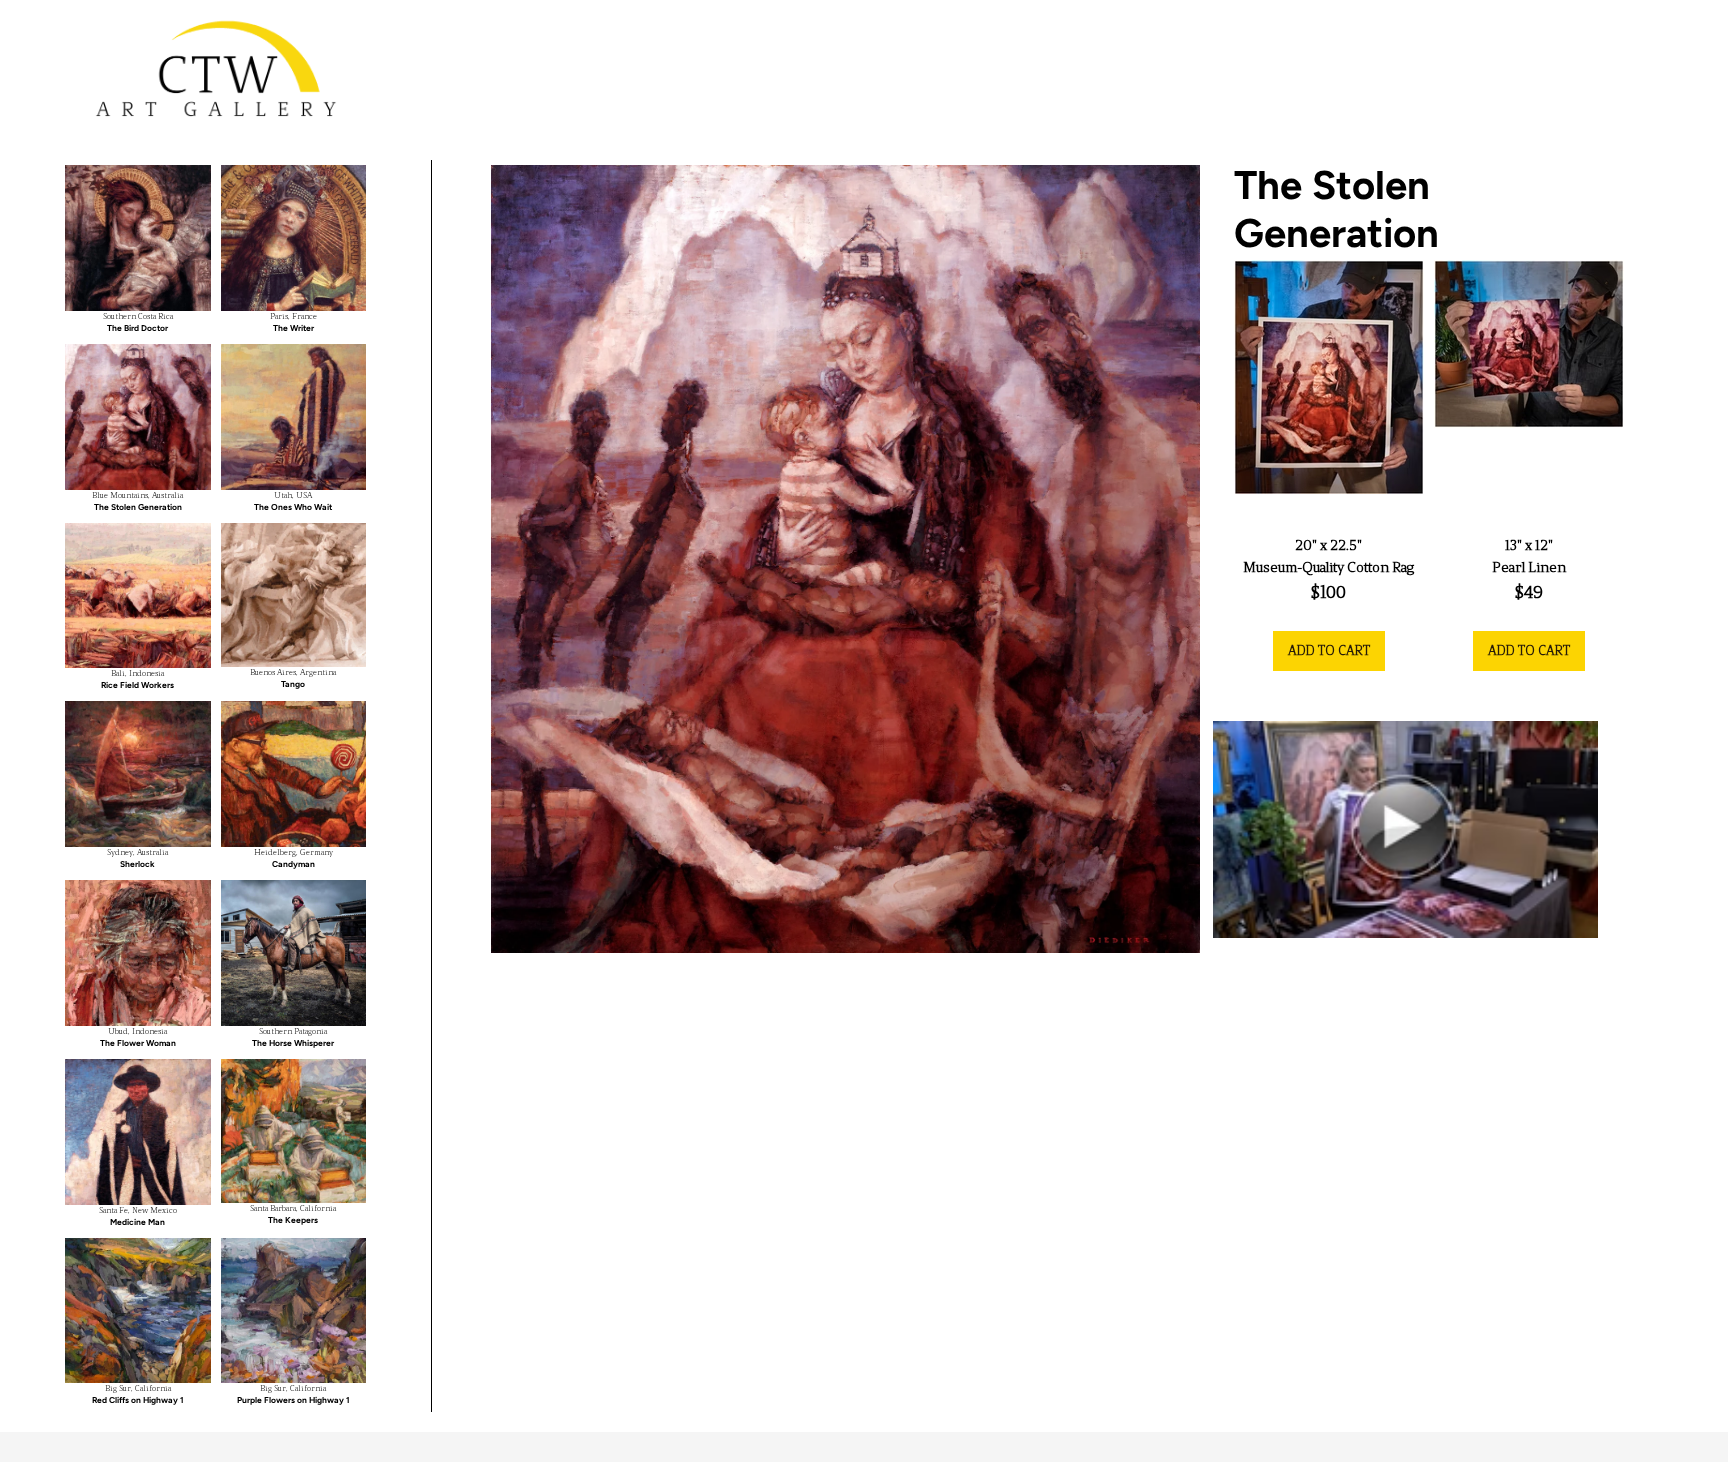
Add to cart (1329, 650)
